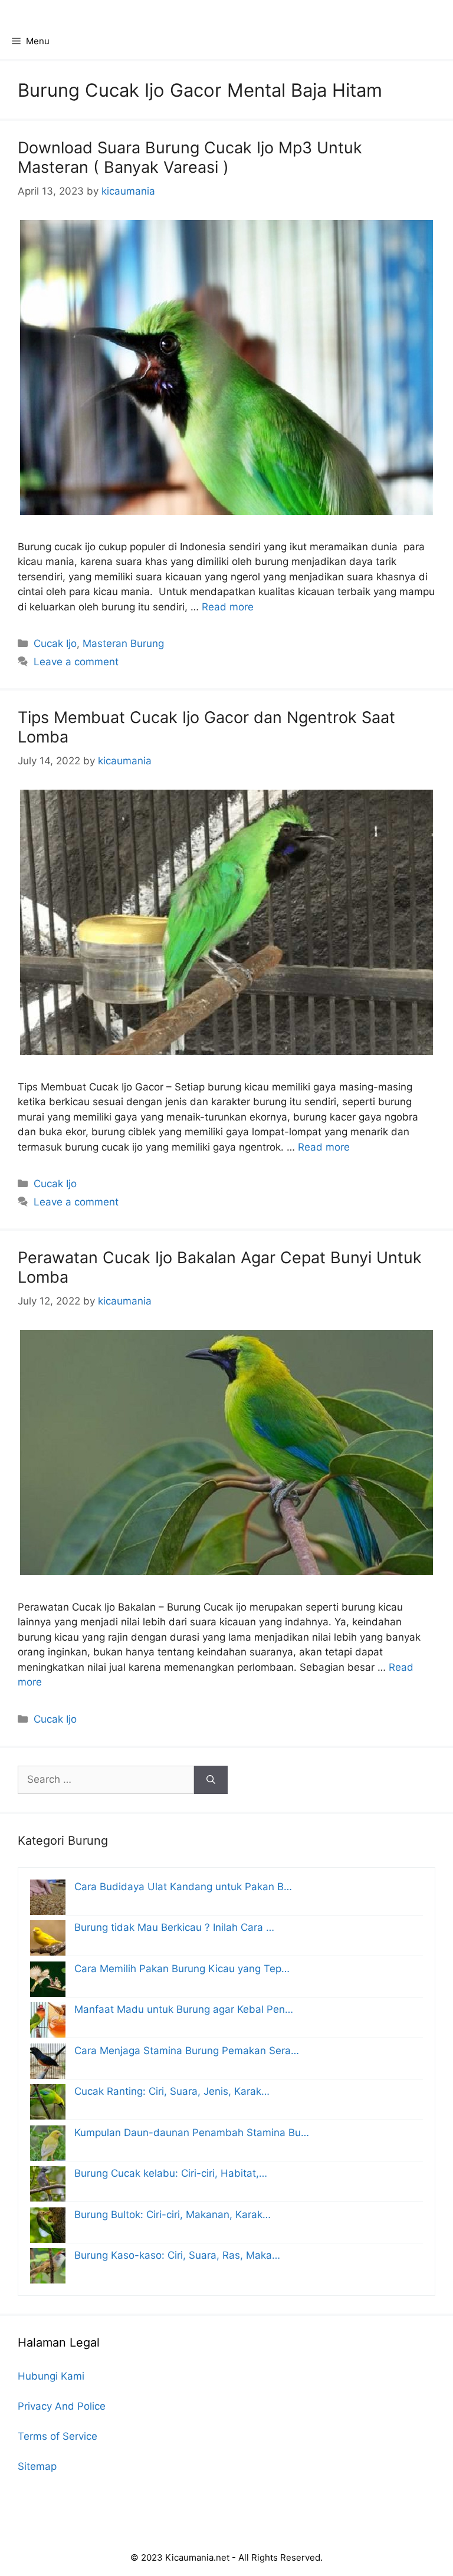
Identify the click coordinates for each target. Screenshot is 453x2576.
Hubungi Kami (51, 2376)
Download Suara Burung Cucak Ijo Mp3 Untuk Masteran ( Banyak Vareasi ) (190, 157)
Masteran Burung (123, 643)
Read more (228, 607)
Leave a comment (76, 662)
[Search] (211, 1780)
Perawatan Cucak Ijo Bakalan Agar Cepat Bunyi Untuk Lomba (220, 1267)
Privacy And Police (62, 2406)
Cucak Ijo (55, 643)
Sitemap (37, 2466)
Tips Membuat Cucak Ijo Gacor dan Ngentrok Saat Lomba (206, 727)
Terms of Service (58, 2436)
